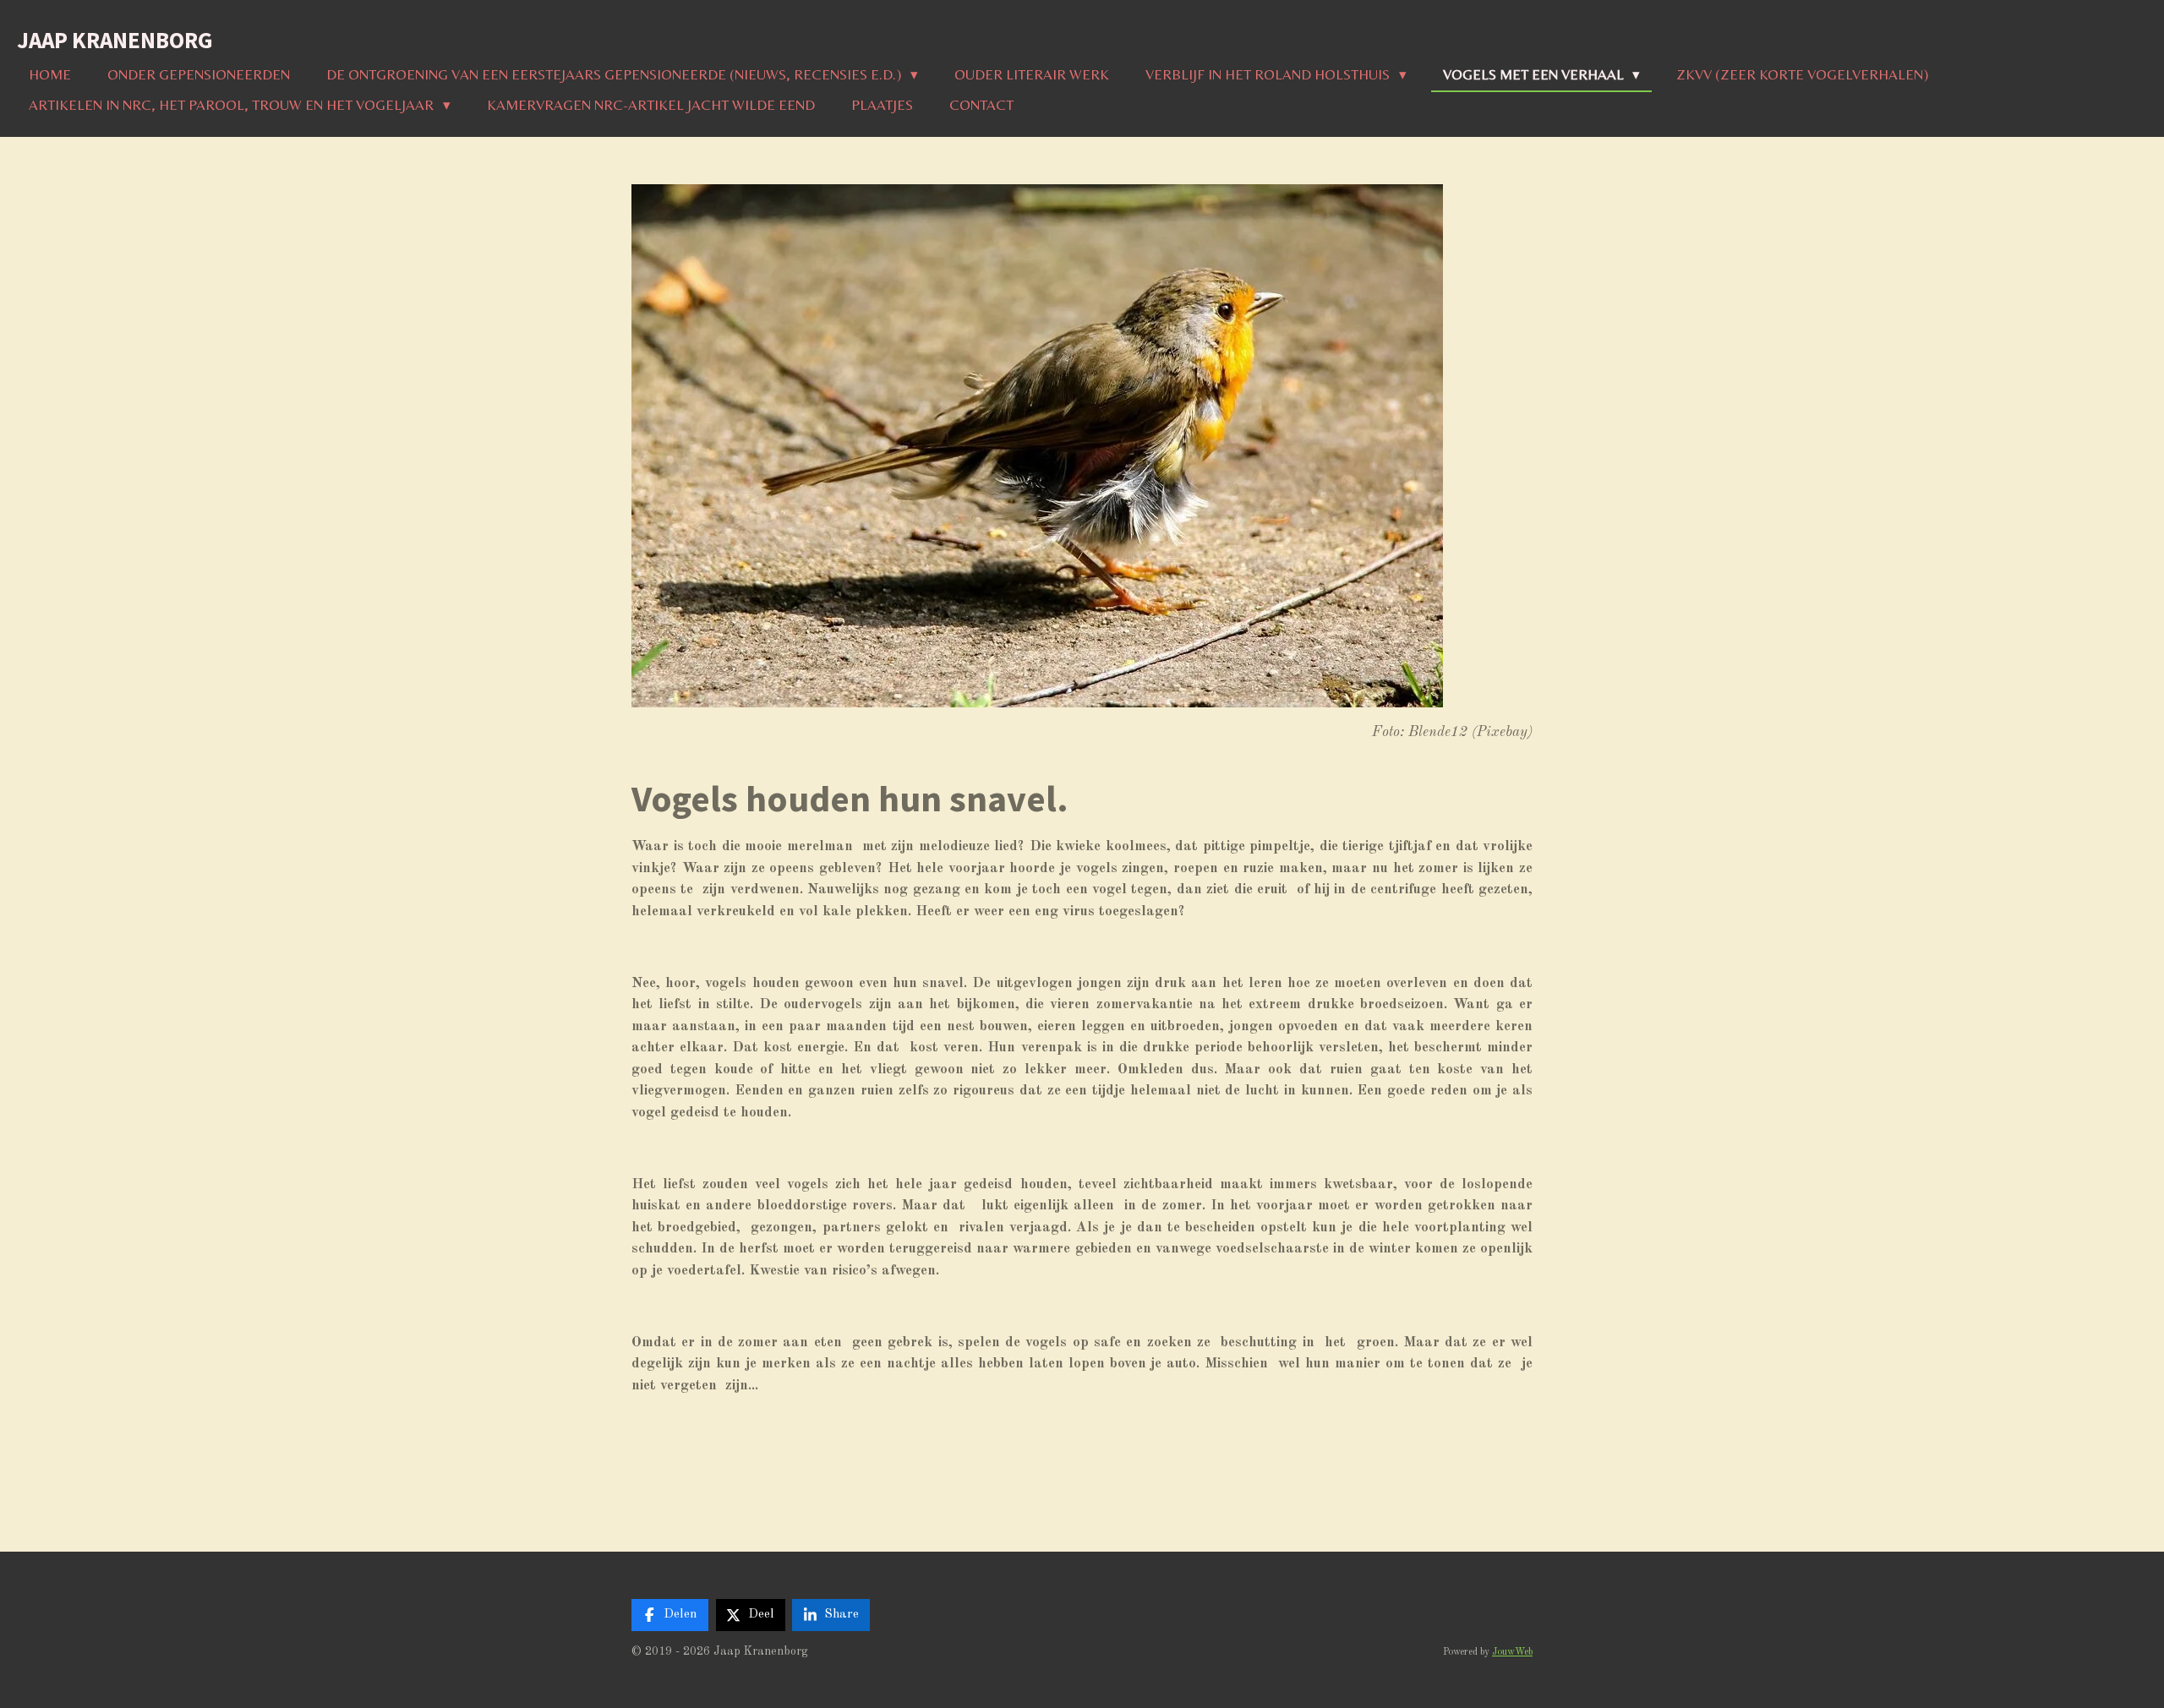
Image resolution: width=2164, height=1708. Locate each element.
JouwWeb (1512, 1652)
